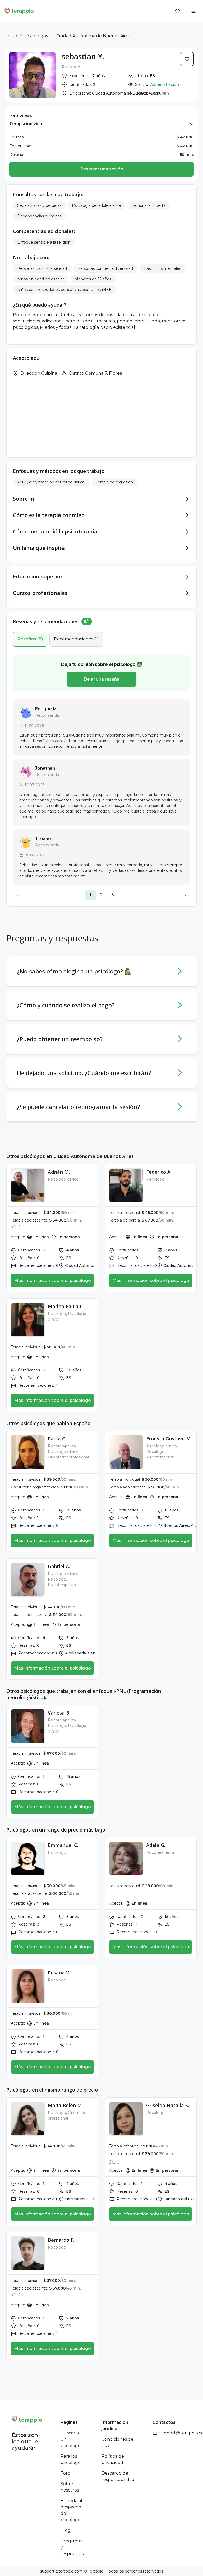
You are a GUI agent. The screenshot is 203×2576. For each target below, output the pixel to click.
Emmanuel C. (63, 1845)
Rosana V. (59, 1973)
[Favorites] (178, 11)
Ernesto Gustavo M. (169, 1439)
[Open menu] (193, 11)
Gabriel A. (59, 1566)
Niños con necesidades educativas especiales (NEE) (65, 290)
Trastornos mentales (162, 268)
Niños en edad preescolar (41, 279)
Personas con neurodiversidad (105, 268)
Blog (66, 2530)
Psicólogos (37, 36)
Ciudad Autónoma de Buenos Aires (93, 36)
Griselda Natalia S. (168, 2105)
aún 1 (16, 1227)
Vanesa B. (59, 1713)
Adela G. (156, 1845)
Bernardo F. (61, 2240)
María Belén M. (65, 2105)
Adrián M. (59, 1172)
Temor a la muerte (149, 205)
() (30, 639)
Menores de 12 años (93, 279)
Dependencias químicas (39, 216)
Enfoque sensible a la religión (44, 242)
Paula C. (57, 1439)
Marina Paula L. (66, 1306)
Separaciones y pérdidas (39, 205)
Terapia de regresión (114, 482)
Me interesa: (21, 115)
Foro (65, 2473)
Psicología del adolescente (96, 205)
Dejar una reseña (101, 679)
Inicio (12, 36)
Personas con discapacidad (42, 268)
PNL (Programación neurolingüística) (51, 482)
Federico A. (159, 1172)
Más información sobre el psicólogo (52, 1280)
